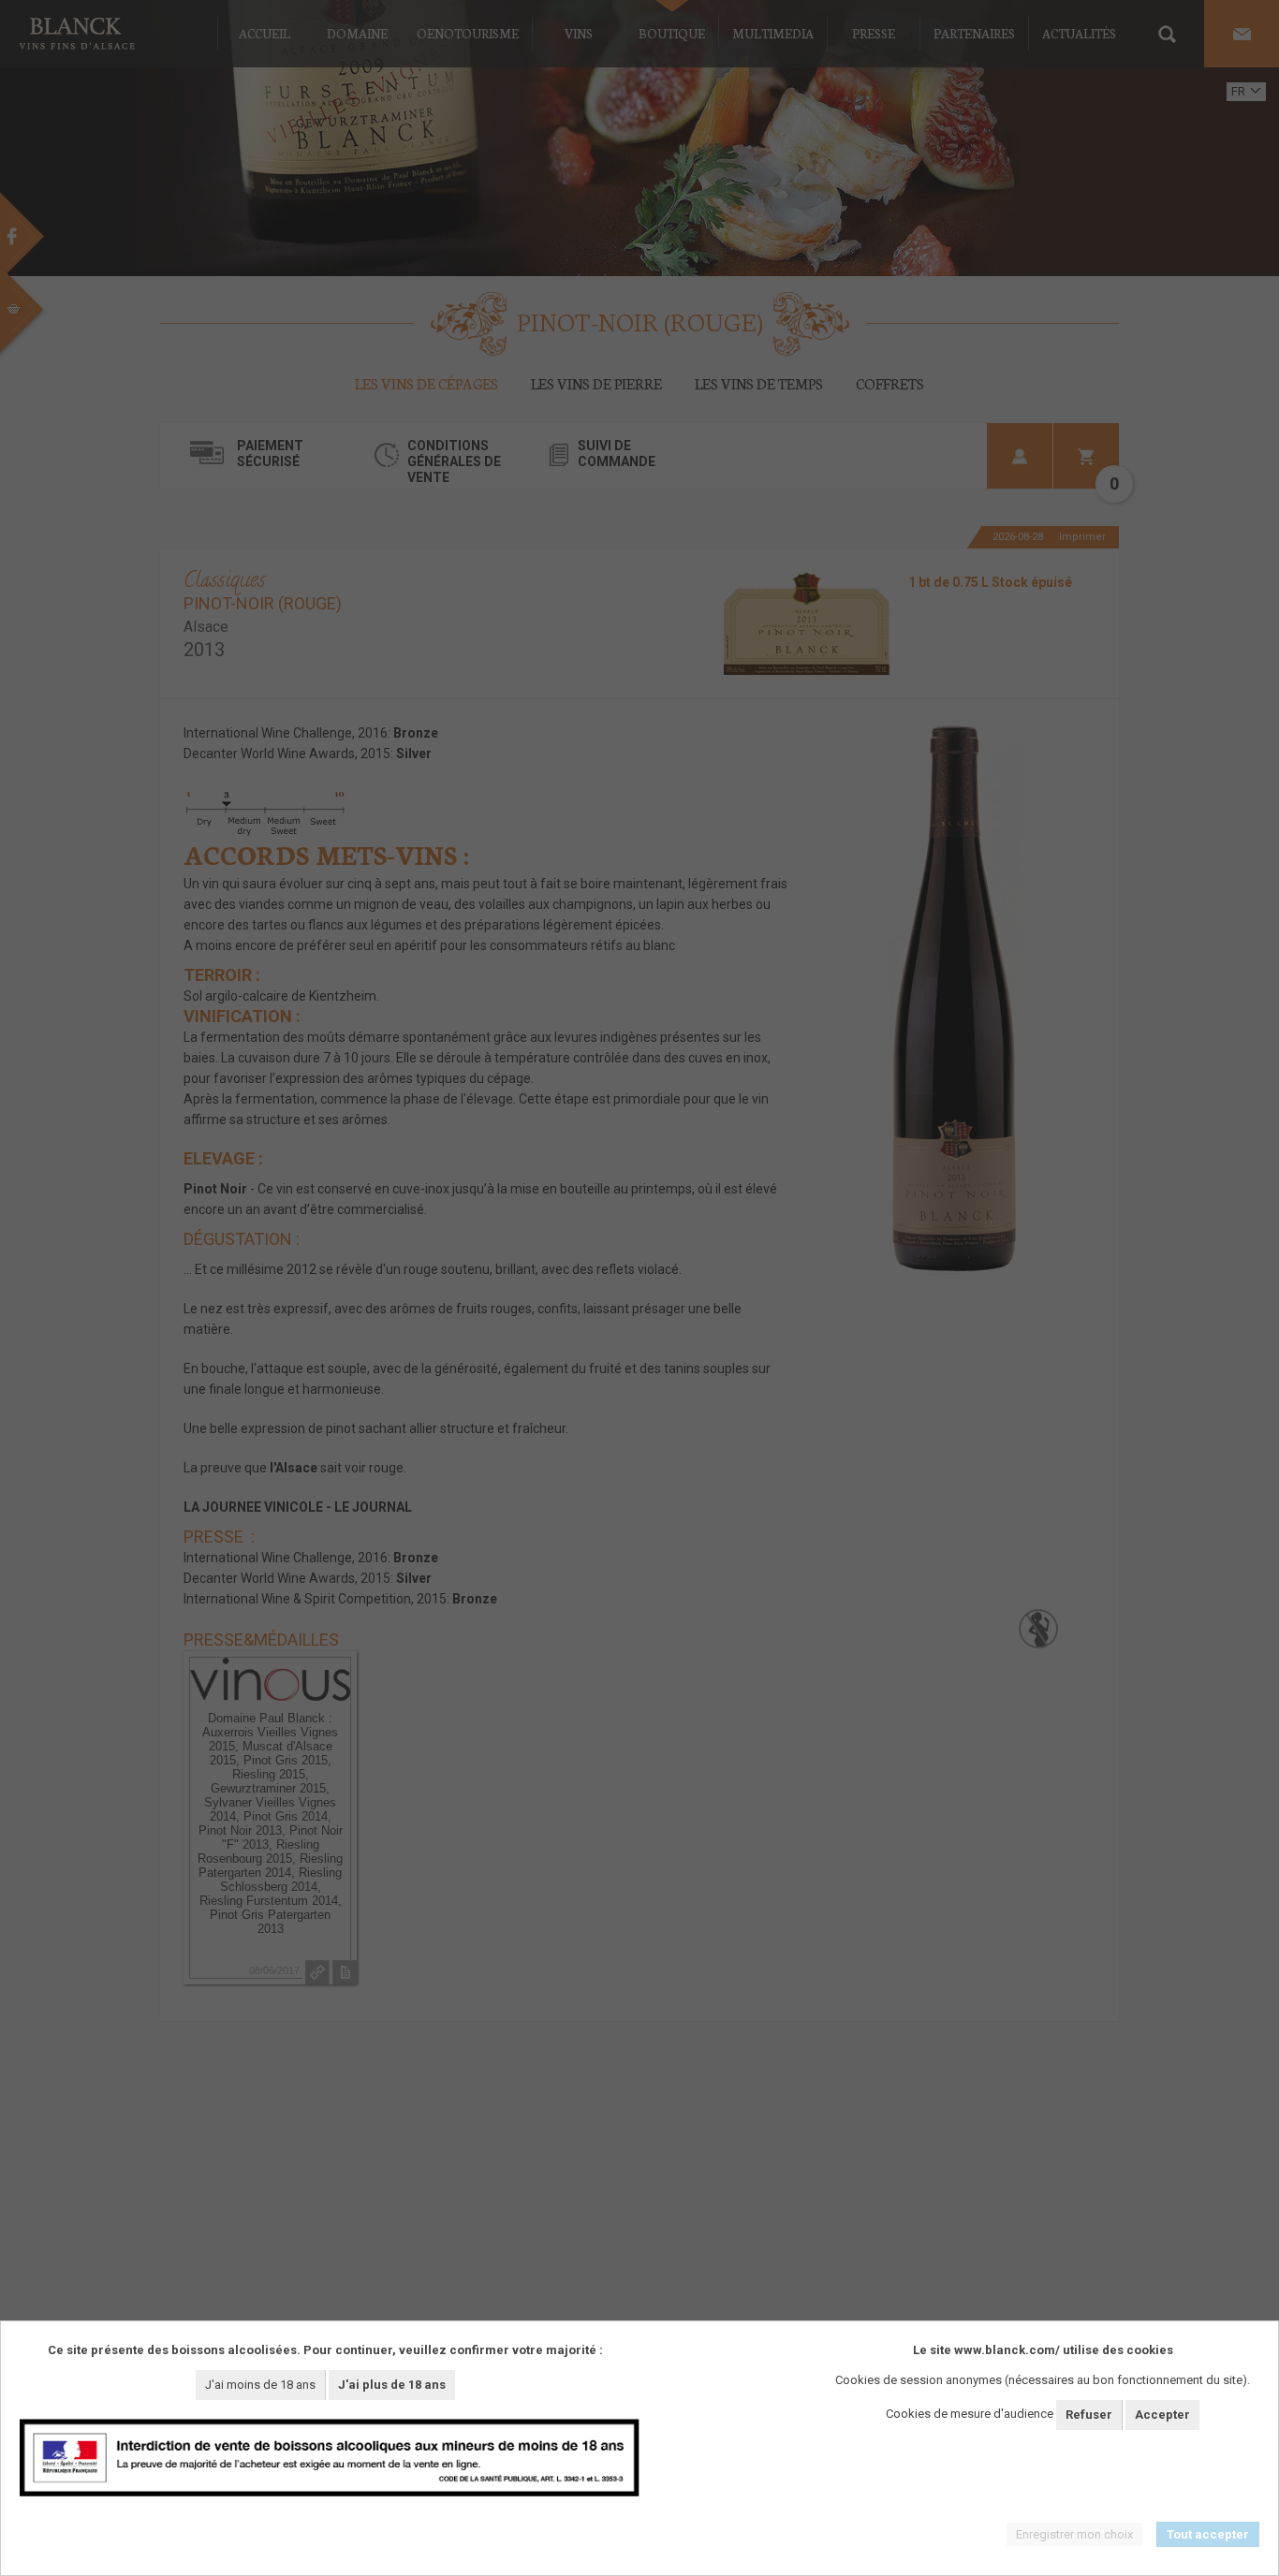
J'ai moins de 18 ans (260, 2385)
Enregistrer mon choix (1074, 2534)
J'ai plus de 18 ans (392, 2385)
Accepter (1162, 2415)
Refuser (1089, 2415)
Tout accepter (1208, 2534)
